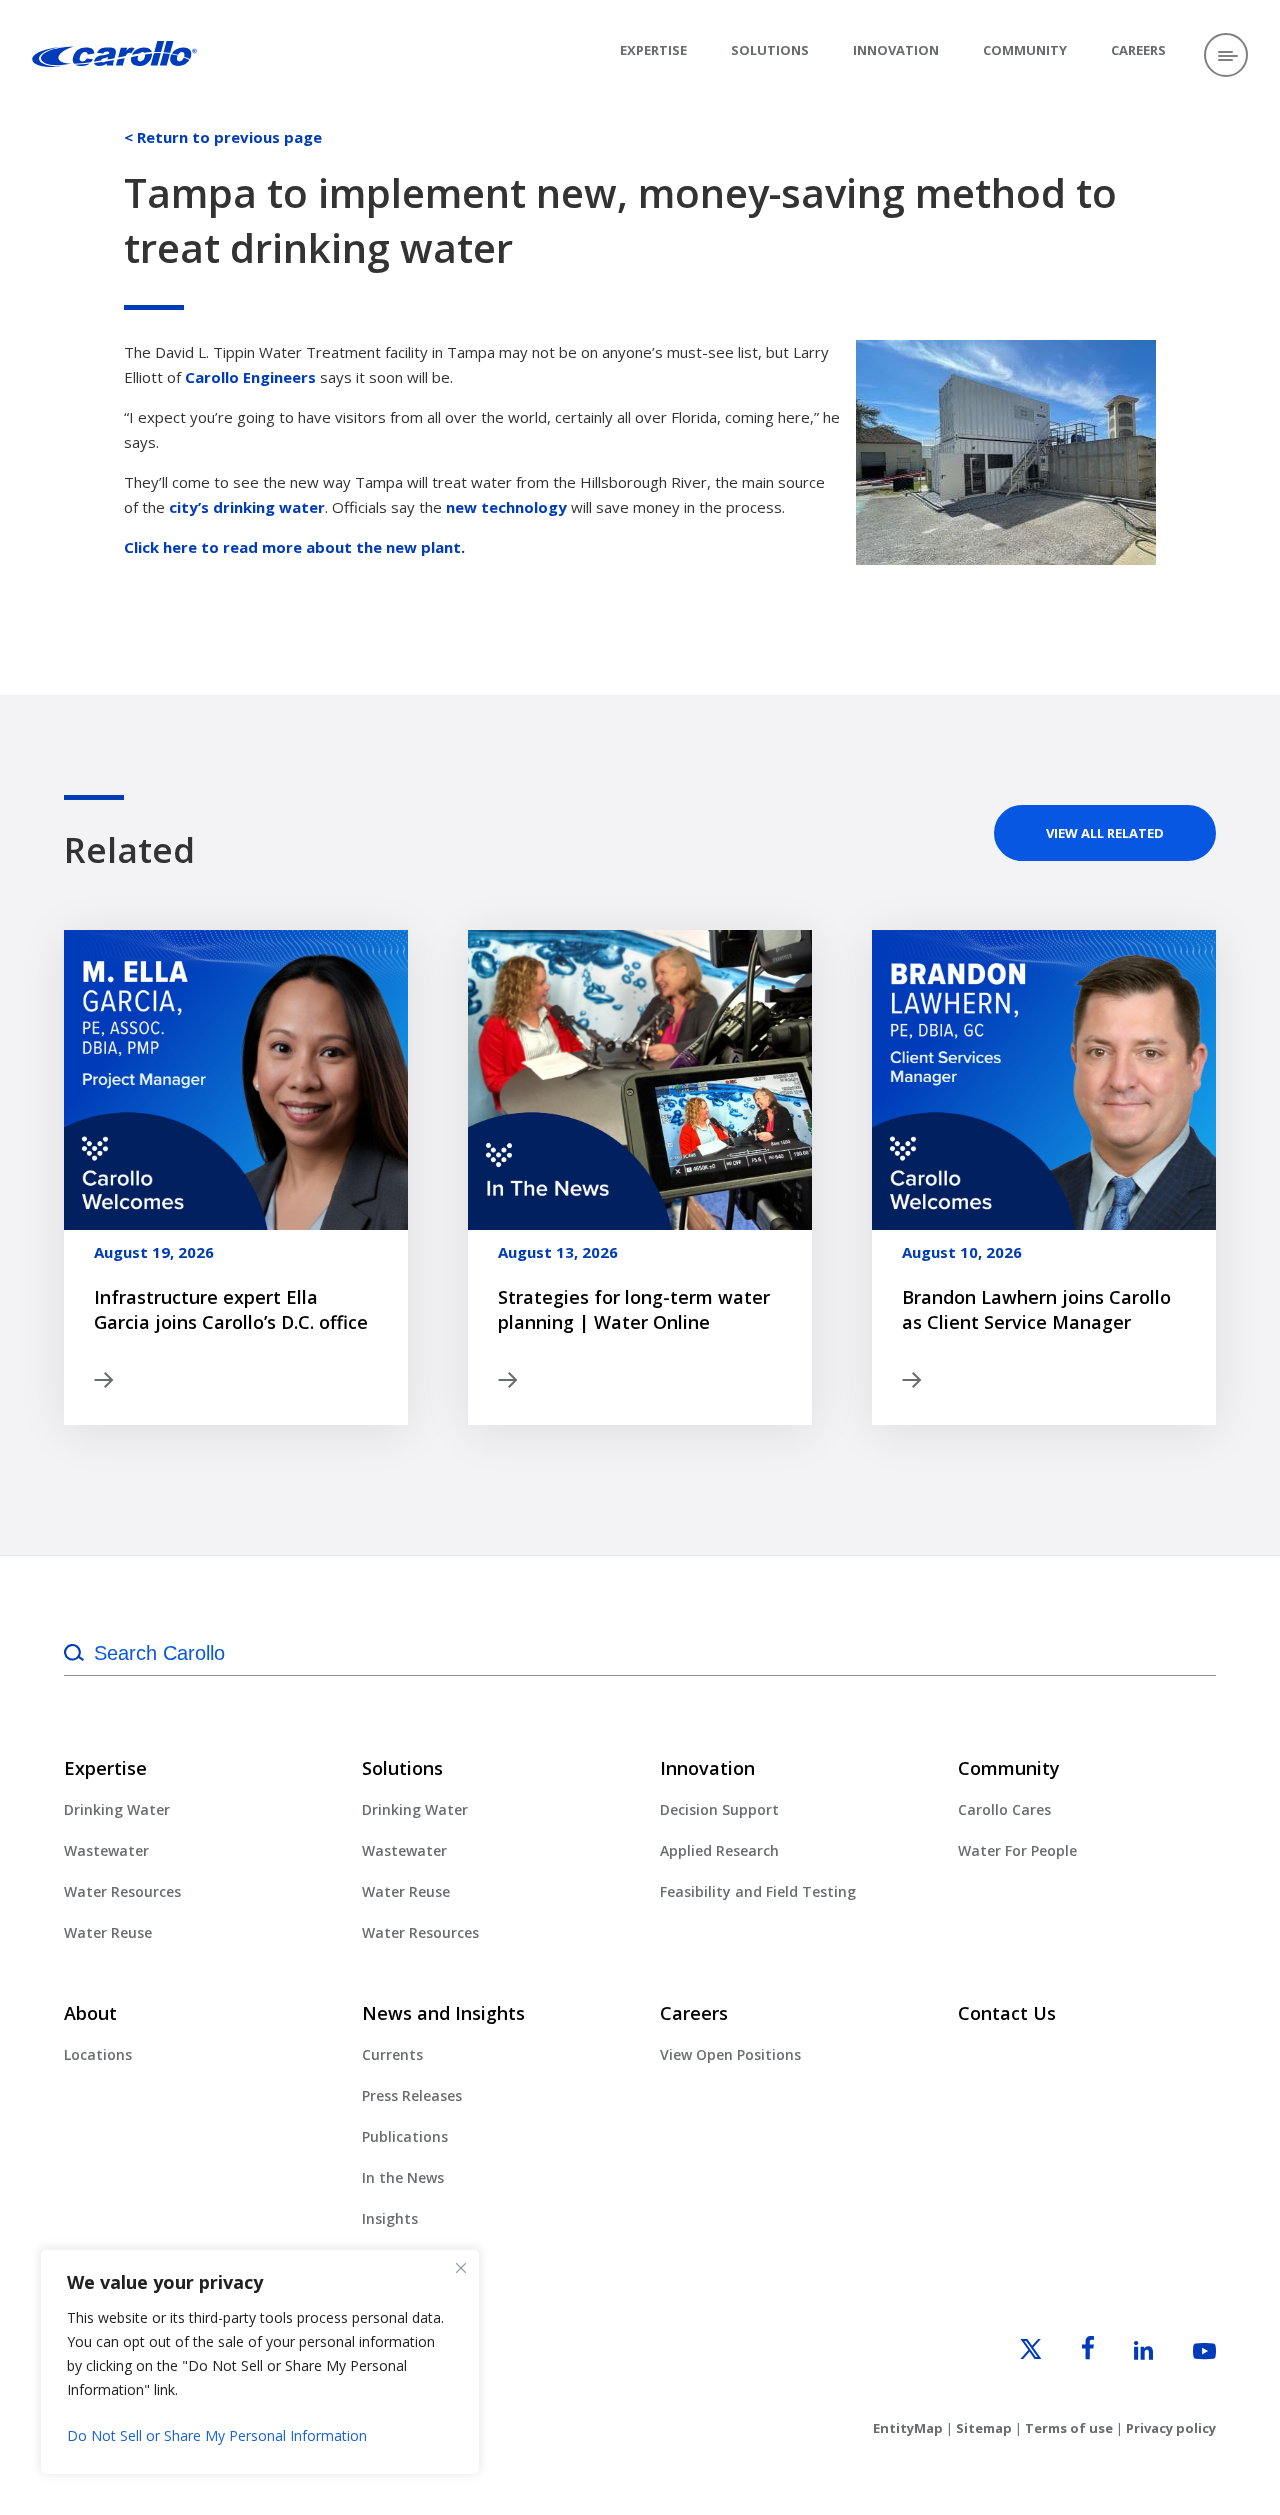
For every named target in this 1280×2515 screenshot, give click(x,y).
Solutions (770, 50)
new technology (506, 507)
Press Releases (412, 2095)
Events (385, 2259)
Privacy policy (1171, 2428)
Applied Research (719, 1850)
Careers (1138, 50)
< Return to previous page (223, 137)
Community (1025, 50)
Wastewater (106, 1850)
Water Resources (122, 1891)
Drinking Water (117, 1809)
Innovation (896, 50)
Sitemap (984, 2428)
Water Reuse (108, 1932)
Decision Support (719, 1809)
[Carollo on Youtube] (1186, 2354)
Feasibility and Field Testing (758, 1891)
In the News (403, 2177)
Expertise (653, 50)
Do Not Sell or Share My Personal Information (217, 2435)
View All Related (1105, 833)
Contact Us (1007, 2013)
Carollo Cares (1004, 1809)
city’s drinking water (247, 507)
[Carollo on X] (1013, 2354)
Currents (392, 2054)
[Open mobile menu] (1226, 55)
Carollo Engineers (250, 377)
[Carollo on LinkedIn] (1125, 2354)
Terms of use (1069, 2428)
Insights (390, 2218)
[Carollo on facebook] (1070, 2354)
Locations (98, 2054)
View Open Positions (730, 2054)
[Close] (461, 2268)
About (90, 2013)
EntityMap (908, 2428)
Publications (405, 2136)
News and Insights (443, 2013)
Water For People (1017, 1850)
